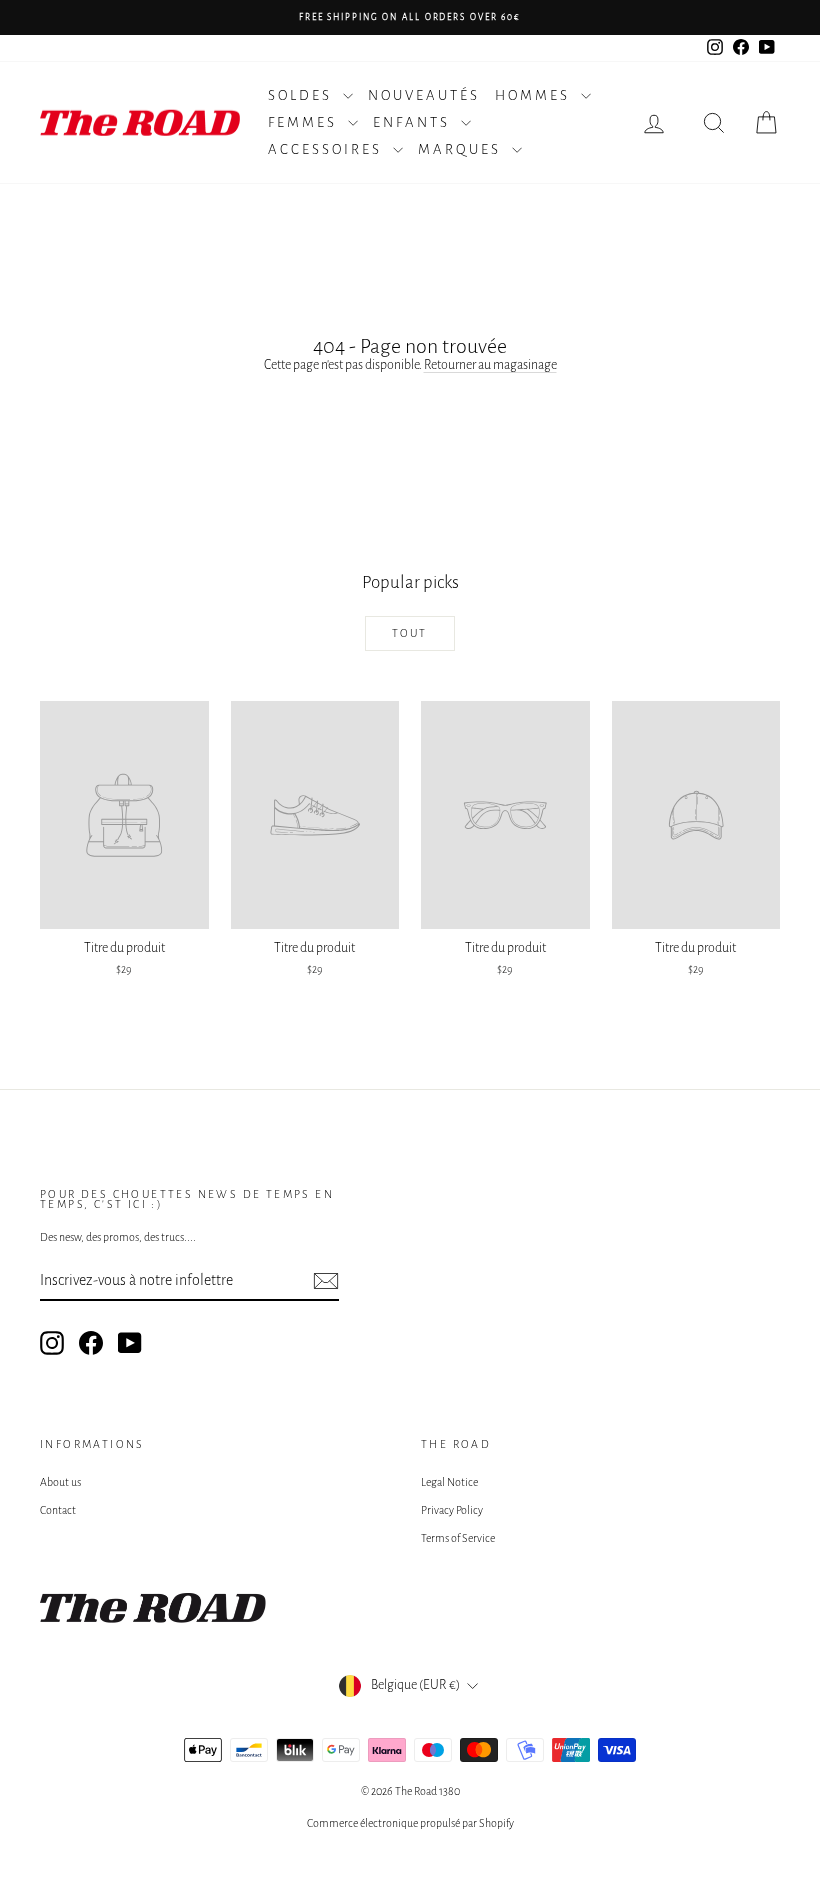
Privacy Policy (452, 1510)
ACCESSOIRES (328, 149)
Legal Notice (449, 1482)
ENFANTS (414, 122)
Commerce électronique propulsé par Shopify (410, 1823)
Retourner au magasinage (490, 365)
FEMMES (305, 122)
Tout (410, 633)
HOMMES (535, 95)
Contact (58, 1510)
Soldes (303, 95)
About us (60, 1482)
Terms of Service (458, 1538)
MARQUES (462, 149)
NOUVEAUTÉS (424, 95)
